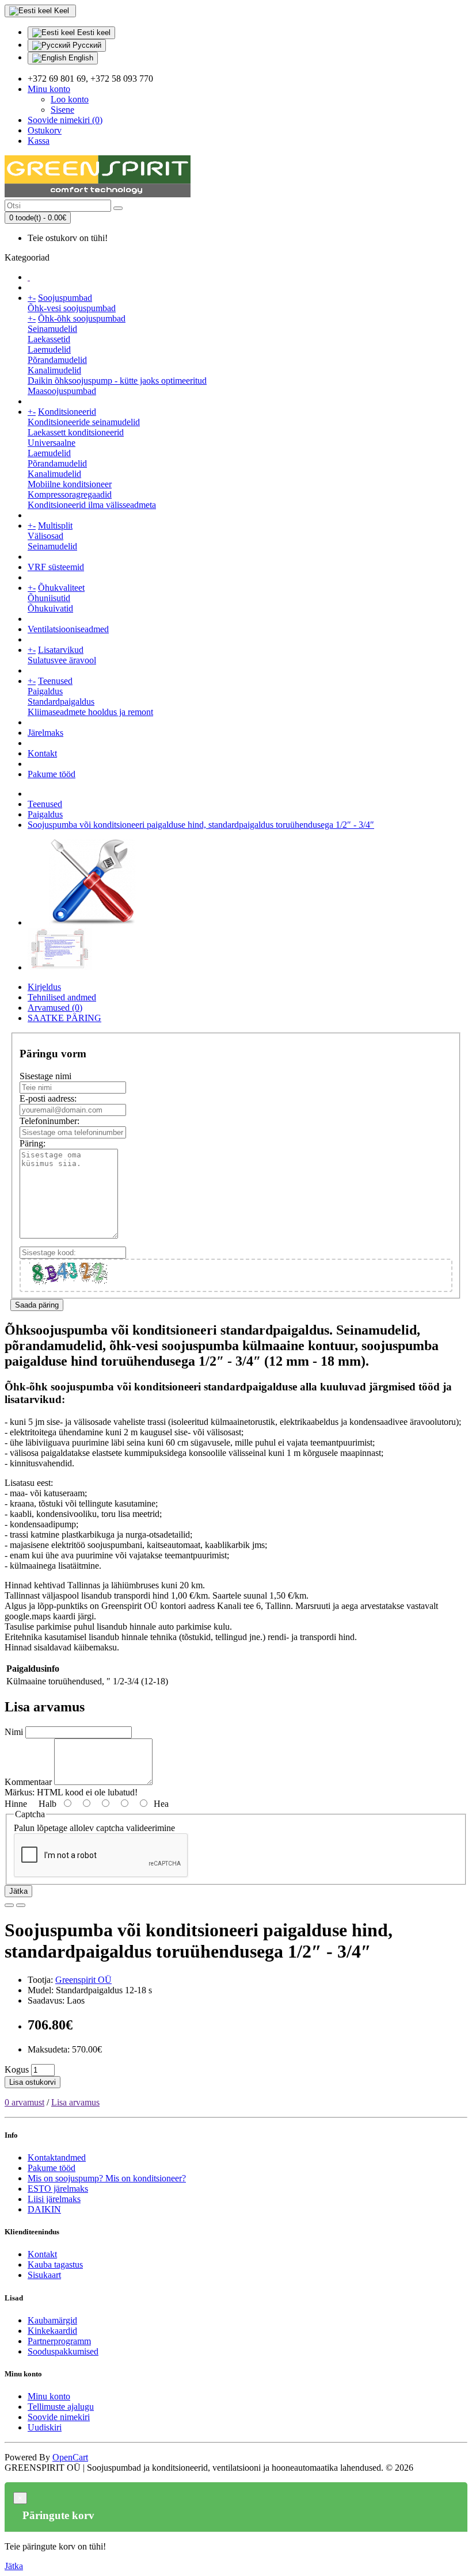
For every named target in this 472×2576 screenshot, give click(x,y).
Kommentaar (28, 1782)
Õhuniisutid (49, 598)
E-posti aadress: (48, 1098)
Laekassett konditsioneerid (76, 432)
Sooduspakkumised (63, 2351)
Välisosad (45, 536)
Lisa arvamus (75, 2102)
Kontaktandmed (57, 2158)
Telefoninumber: (50, 1121)
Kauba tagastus (55, 2264)
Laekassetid (49, 339)
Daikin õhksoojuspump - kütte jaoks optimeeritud (117, 381)
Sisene (62, 110)
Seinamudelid (52, 329)
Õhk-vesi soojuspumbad (72, 308)
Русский (86, 45)
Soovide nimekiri (59, 2417)
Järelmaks (45, 733)
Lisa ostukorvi (33, 2082)
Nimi (14, 1732)
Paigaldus (45, 691)
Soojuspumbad (65, 298)
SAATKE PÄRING (64, 1018)
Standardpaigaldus (61, 702)
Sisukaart (44, 2275)
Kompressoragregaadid (70, 494)
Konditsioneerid (67, 412)
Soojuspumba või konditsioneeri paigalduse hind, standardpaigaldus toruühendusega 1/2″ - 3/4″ (201, 825)
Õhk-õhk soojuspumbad (82, 318)
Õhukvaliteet (61, 588)
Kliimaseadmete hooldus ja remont (90, 712)
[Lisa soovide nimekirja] (9, 1905)
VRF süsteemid (56, 567)
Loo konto (70, 99)
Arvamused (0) (55, 1008)
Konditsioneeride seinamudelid (84, 422)
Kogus (17, 2069)
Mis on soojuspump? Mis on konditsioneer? (107, 2178)
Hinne (16, 1804)
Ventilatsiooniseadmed (68, 629)
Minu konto (49, 2396)
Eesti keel (93, 33)
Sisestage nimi (45, 1076)
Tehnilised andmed (62, 997)
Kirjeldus (44, 987)
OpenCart (70, 2457)
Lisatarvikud (61, 650)
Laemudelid (49, 349)
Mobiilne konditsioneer (70, 484)
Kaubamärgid (52, 2320)
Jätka (18, 1891)
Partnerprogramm (59, 2341)
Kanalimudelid (54, 370)
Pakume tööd (52, 774)
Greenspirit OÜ (83, 1980)
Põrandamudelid (57, 360)
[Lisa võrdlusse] (21, 1905)
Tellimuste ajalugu (61, 2407)
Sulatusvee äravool (62, 660)
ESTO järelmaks (58, 2189)
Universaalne (52, 443)
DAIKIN (44, 2209)
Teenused (55, 681)
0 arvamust (24, 2102)
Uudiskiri (45, 2427)
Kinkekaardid (52, 2331)
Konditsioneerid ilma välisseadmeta (92, 505)
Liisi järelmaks (54, 2199)
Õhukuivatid (50, 608)
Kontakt (42, 753)
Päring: (33, 1143)
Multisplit (55, 525)
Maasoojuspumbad (62, 391)
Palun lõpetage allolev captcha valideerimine (94, 1828)
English (80, 58)
